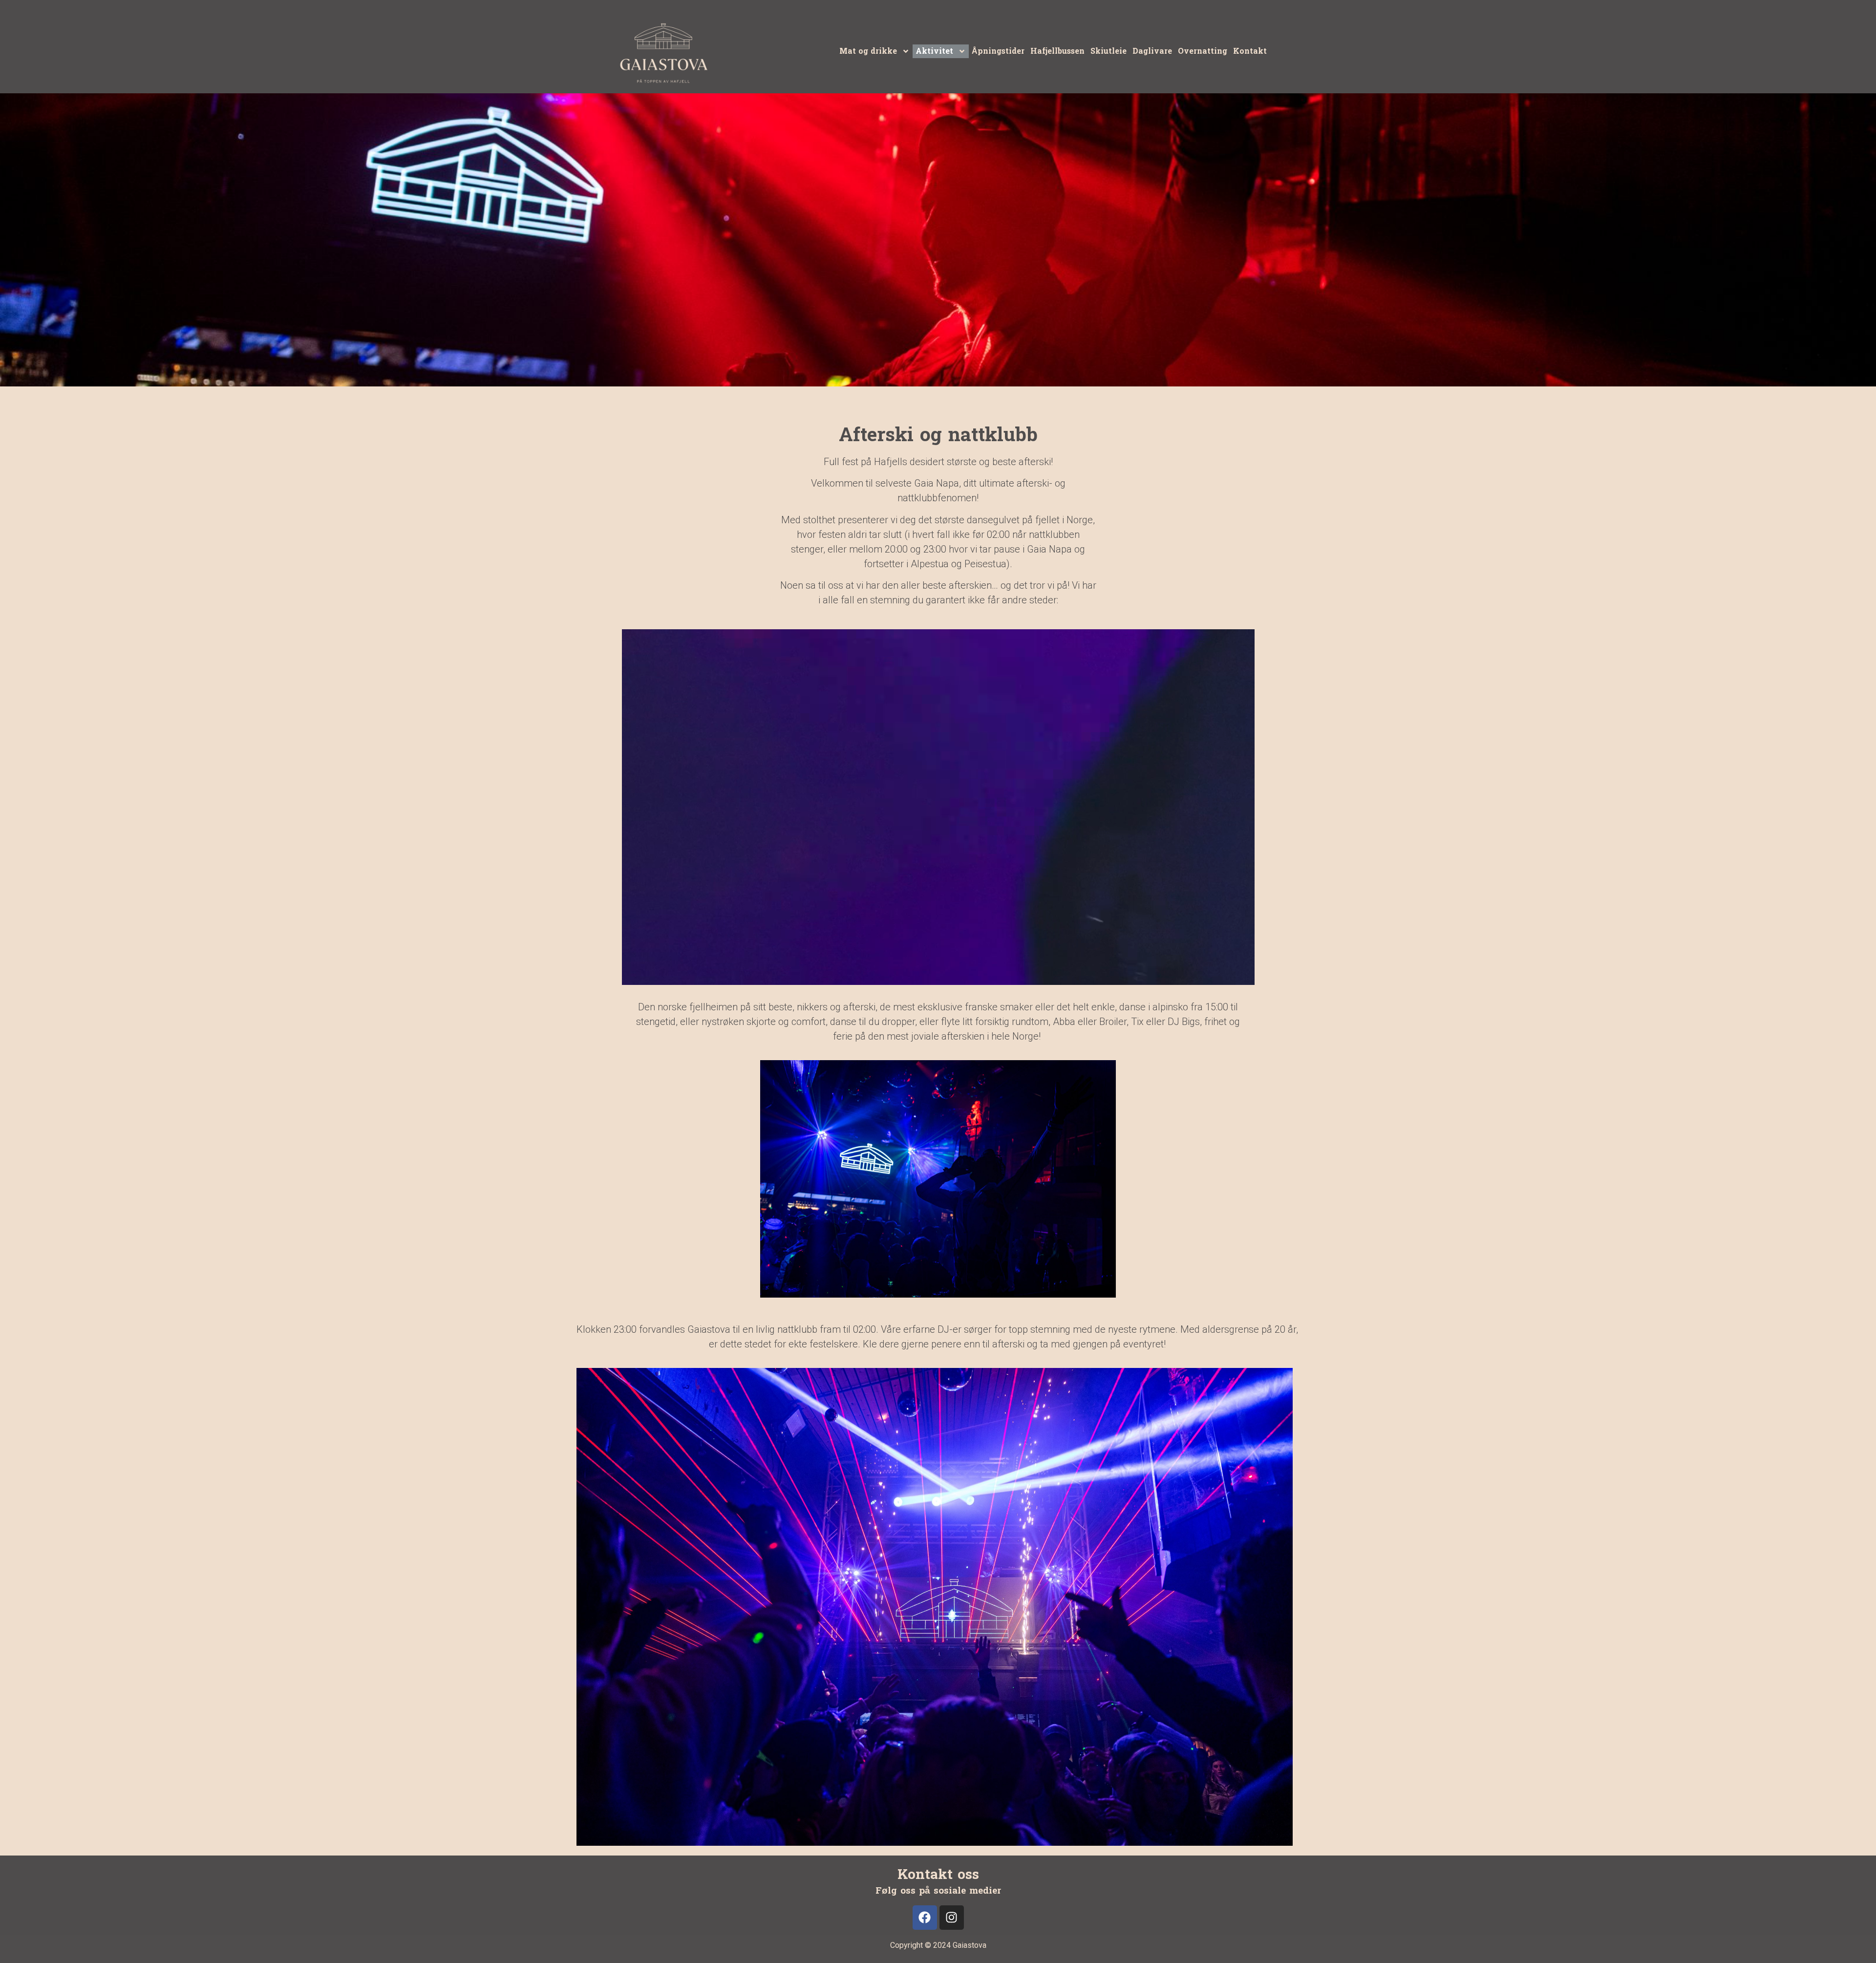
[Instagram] (952, 1918)
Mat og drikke (868, 51)
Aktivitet (934, 51)
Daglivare (1152, 51)
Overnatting (1203, 51)
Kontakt (1250, 51)
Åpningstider (998, 51)
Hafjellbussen (1057, 51)
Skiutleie (1109, 51)
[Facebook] (925, 1918)
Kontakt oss (938, 1875)
